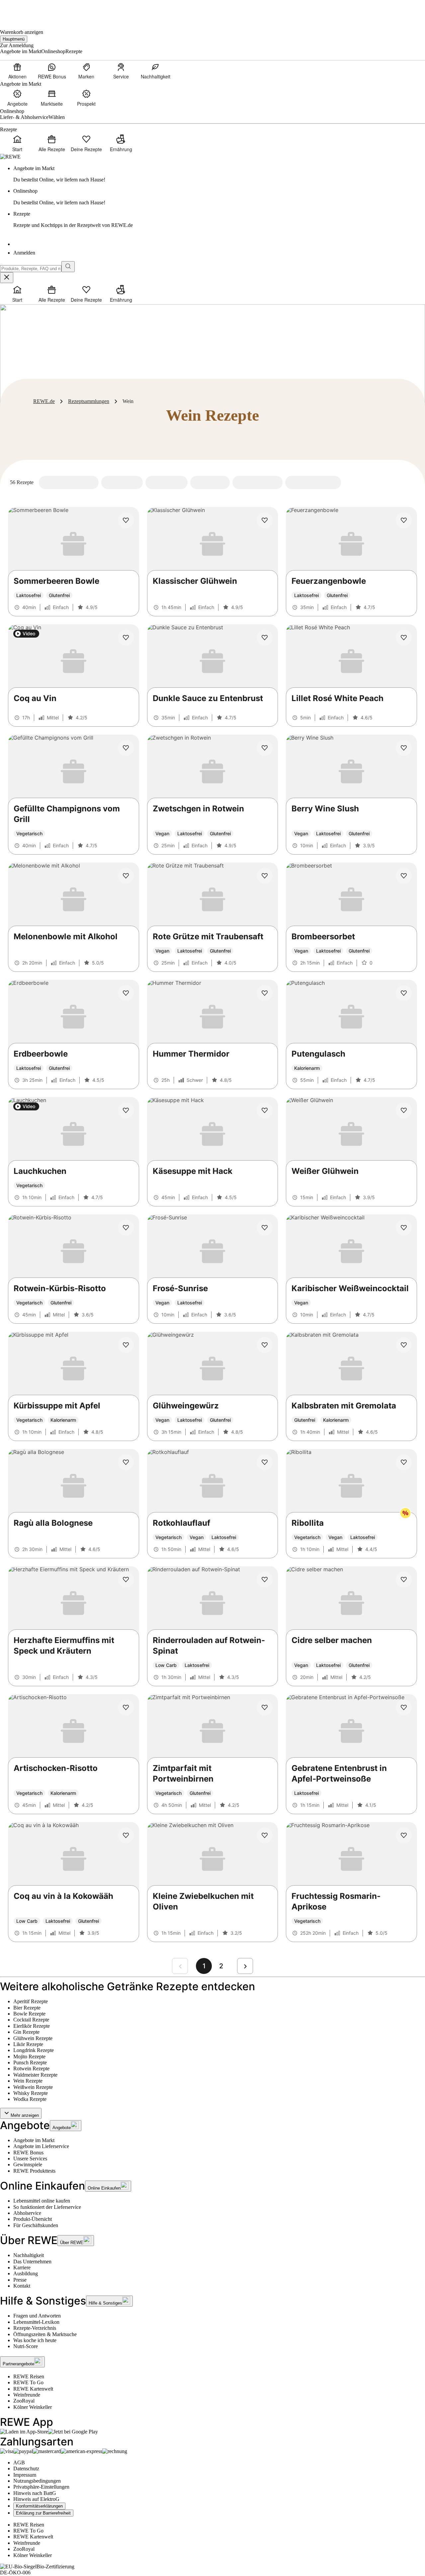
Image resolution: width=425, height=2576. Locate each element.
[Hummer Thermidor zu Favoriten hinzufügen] (265, 993)
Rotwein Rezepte (31, 2068)
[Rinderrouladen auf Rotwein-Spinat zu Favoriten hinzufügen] (265, 1580)
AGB (19, 2463)
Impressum (25, 2475)
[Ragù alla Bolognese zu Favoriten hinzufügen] (126, 1462)
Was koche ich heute (35, 2340)
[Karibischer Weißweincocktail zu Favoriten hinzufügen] (404, 1228)
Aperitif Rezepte (31, 2001)
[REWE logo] (10, 157)
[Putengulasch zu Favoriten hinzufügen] (404, 993)
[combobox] (31, 269)
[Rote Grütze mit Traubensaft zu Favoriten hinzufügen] (265, 876)
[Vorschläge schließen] (7, 278)
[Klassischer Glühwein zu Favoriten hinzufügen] (265, 520)
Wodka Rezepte (30, 2099)
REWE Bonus (28, 2153)
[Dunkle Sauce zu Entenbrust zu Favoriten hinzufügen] (265, 638)
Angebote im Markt (34, 2140)
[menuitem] (17, 71)
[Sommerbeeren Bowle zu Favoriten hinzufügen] (126, 520)
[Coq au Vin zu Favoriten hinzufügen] (126, 638)
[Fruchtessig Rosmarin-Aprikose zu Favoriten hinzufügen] (404, 1835)
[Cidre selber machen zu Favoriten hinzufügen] (404, 1580)
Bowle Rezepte (29, 2014)
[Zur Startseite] (23, 10)
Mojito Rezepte (29, 2057)
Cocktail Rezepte (31, 2020)
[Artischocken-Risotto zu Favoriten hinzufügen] (126, 1707)
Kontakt (22, 2286)
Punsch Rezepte (30, 2062)
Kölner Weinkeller (33, 2407)
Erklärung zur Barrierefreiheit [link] (43, 2513)
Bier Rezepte (27, 2008)
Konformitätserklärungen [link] (39, 2506)
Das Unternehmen (32, 2262)
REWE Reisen (29, 2376)
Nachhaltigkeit (29, 2255)
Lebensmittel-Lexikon (36, 2322)
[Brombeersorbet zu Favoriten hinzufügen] (404, 876)
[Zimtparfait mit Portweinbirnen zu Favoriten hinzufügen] (265, 1707)
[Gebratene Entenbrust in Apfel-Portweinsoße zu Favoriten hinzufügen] (404, 1707)
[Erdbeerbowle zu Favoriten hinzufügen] (126, 993)
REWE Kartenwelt (33, 2389)
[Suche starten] (68, 267)
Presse (20, 2280)
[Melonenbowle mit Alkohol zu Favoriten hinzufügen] (126, 876)
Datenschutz (26, 2469)
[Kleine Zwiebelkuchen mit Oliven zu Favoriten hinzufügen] (265, 1835)
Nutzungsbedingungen (37, 2481)
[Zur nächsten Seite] (245, 1966)
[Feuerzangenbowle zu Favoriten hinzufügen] (404, 520)
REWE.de (44, 401)
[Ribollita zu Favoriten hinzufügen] (404, 1462)
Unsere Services (30, 2159)
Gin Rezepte (26, 2032)
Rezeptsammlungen (89, 401)
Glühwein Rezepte (33, 2038)
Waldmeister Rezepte (35, 2075)
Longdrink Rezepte (34, 2050)
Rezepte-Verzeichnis (35, 2328)
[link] (219, 174)
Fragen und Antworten (37, 2316)
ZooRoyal (24, 2401)
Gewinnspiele (28, 2164)
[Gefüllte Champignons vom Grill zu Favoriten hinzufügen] (126, 748)
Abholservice (27, 2213)
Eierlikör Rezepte (32, 2026)
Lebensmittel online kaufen (42, 2201)
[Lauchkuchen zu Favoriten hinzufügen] (126, 1110)
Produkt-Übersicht (33, 2219)
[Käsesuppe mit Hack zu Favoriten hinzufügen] (265, 1110)
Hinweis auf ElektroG (36, 2499)
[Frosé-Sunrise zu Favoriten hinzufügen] (265, 1228)
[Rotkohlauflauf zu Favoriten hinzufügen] (265, 1462)
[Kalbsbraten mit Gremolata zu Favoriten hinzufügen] (404, 1345)
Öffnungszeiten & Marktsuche (45, 2334)
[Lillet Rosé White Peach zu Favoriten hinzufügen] (404, 638)
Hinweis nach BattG (35, 2493)
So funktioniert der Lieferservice (47, 2207)
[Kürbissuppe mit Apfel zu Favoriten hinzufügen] (126, 1345)
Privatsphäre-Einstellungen (41, 2487)
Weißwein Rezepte (33, 2087)
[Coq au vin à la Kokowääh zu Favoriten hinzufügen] (126, 1835)
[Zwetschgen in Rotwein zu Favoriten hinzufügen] (265, 748)
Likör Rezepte (28, 2044)
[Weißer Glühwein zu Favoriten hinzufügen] (404, 1110)
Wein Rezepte (28, 2081)
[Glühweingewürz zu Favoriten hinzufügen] (265, 1345)
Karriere (22, 2267)
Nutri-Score (26, 2346)
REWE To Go (28, 2382)
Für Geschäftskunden (36, 2225)
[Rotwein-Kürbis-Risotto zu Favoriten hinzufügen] (126, 1228)
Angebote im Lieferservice (41, 2146)
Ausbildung (26, 2273)
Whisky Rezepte (31, 2093)
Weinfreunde (27, 2395)
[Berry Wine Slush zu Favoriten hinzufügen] (404, 748)
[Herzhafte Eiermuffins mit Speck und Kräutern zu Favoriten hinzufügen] (126, 1580)
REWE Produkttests (34, 2171)
